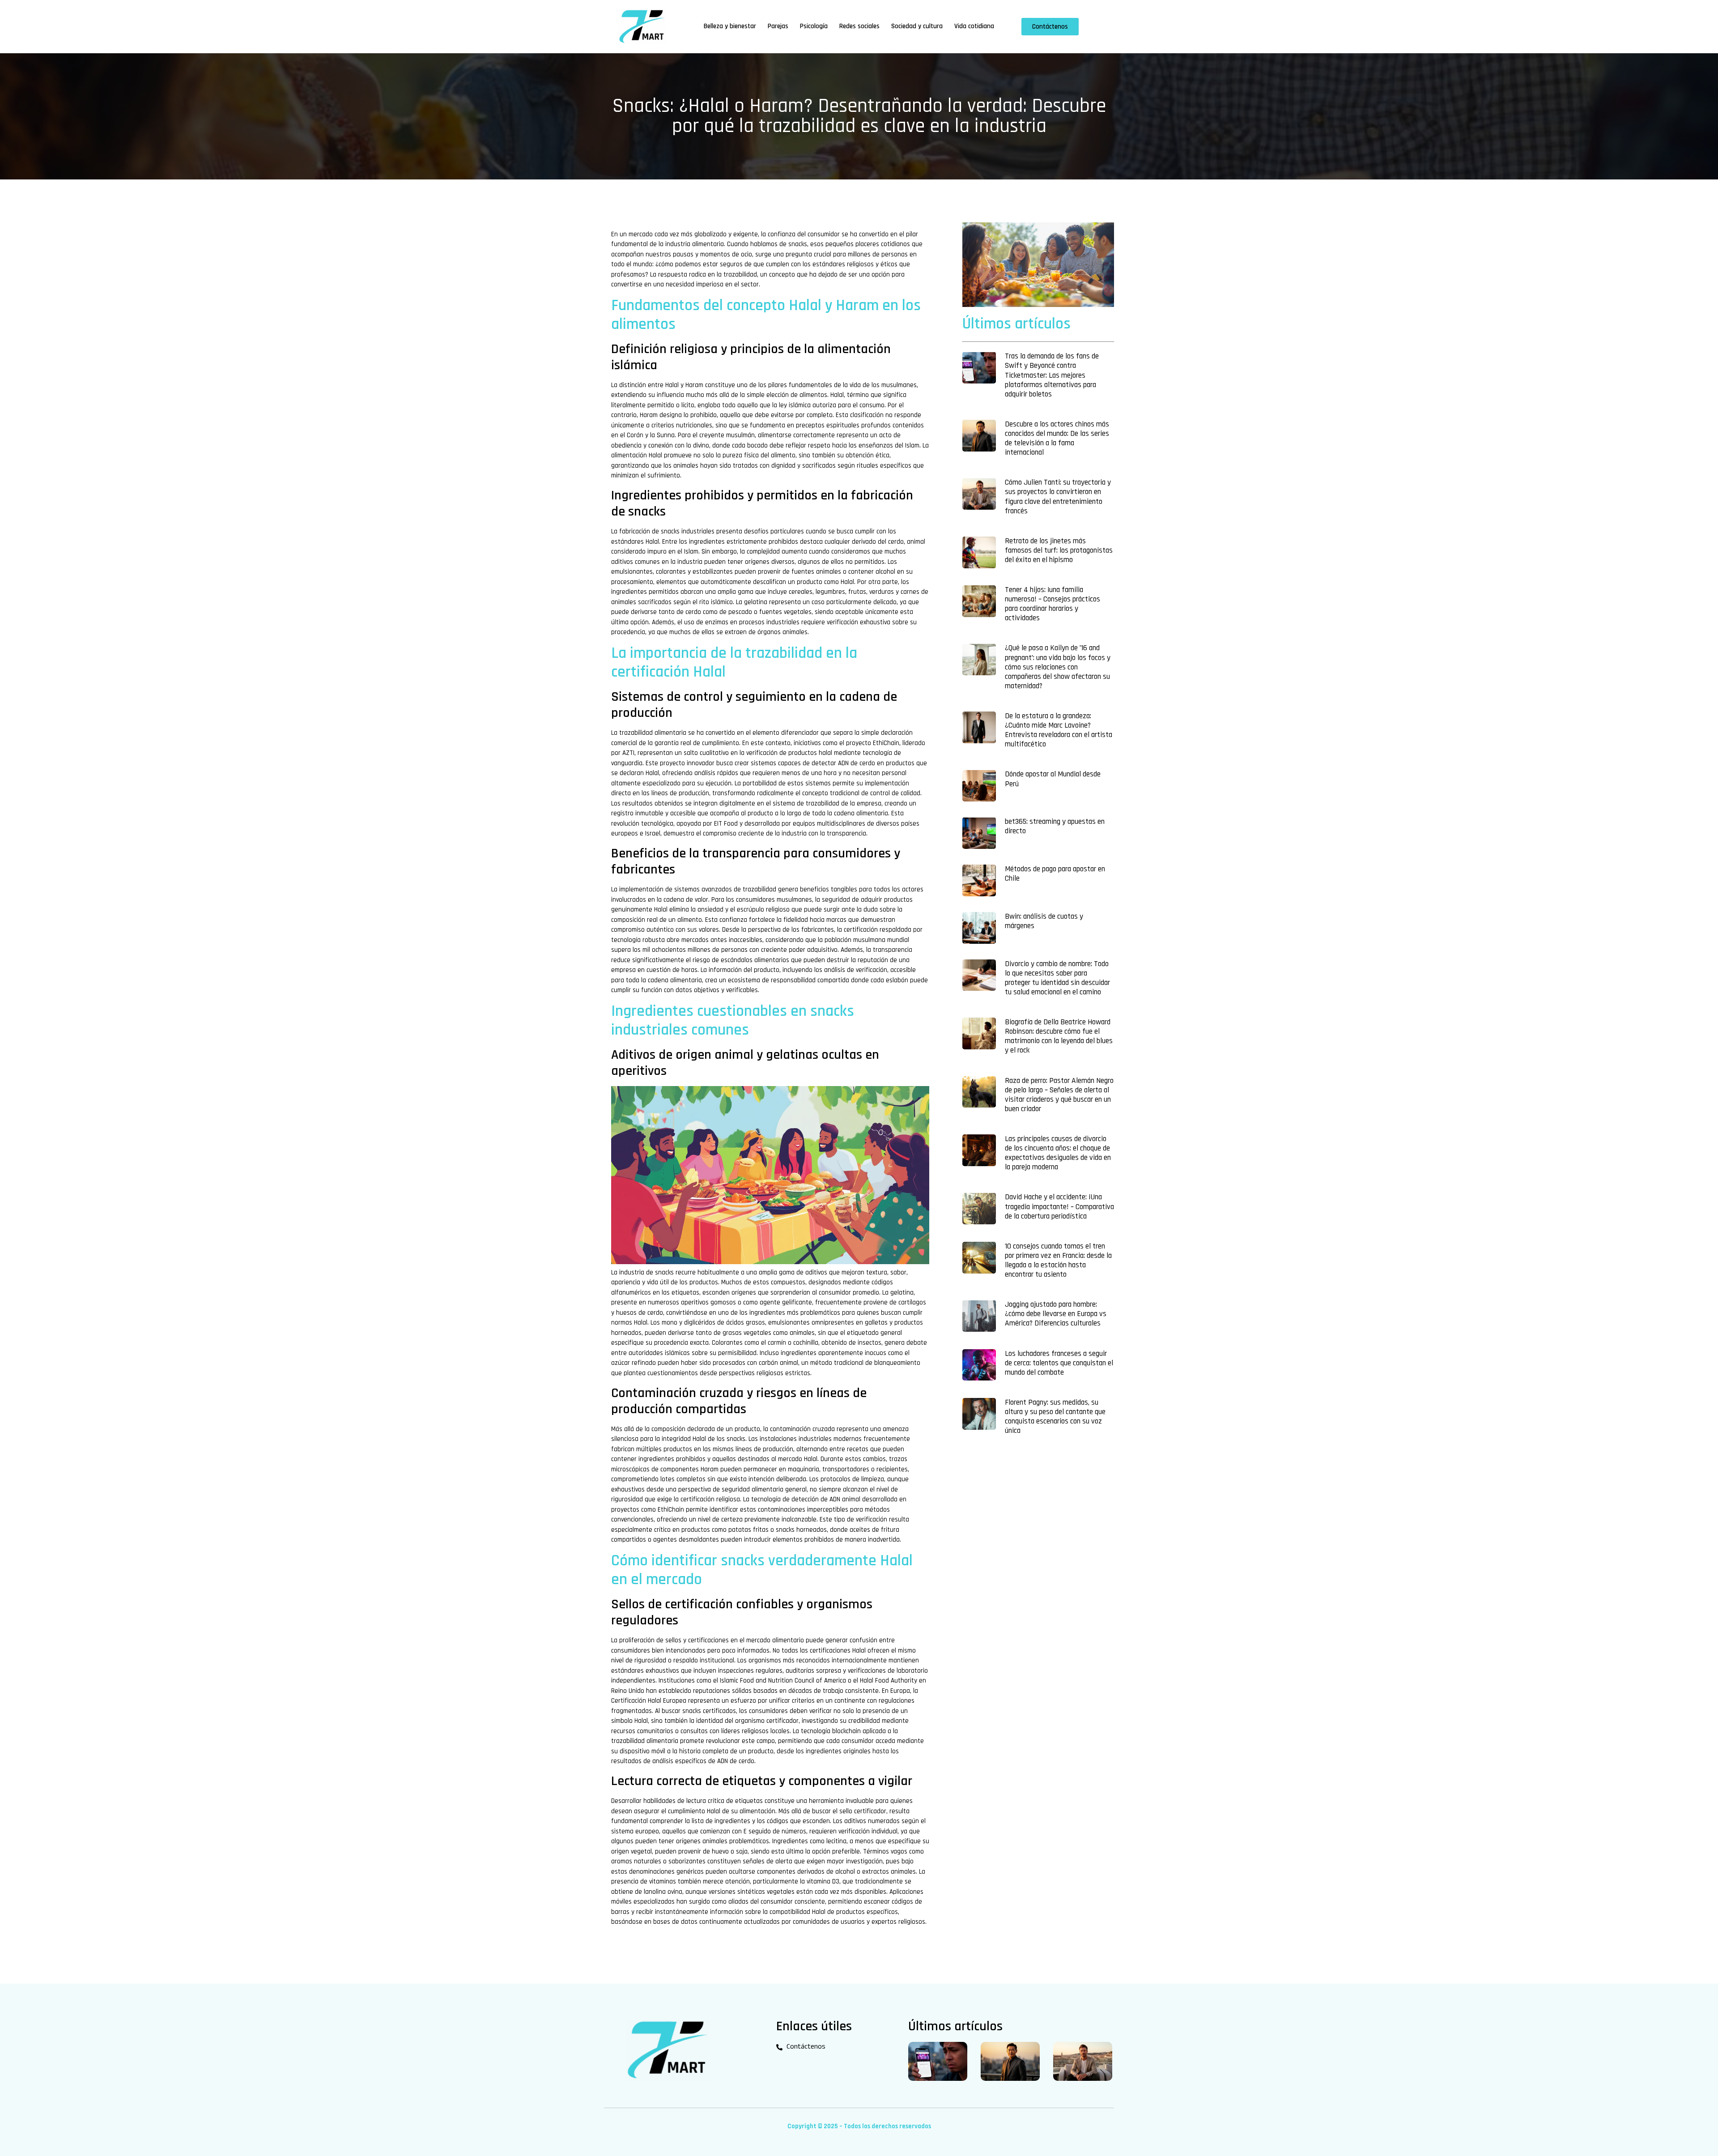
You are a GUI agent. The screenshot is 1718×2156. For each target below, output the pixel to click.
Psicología (814, 26)
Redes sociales (859, 26)
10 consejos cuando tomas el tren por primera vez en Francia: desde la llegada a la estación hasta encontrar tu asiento (1058, 1260)
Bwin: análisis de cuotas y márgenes (1044, 921)
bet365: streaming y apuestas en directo (1055, 826)
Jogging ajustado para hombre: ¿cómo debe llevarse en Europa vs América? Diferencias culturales (1056, 1314)
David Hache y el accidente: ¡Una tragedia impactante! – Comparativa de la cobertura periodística (1059, 1206)
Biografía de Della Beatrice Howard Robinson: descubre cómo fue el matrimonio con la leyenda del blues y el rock (1059, 1036)
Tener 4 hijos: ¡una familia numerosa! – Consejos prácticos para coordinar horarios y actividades (1052, 604)
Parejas (778, 26)
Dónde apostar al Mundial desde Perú (1053, 779)
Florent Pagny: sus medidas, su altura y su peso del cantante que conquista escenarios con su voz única (1055, 1417)
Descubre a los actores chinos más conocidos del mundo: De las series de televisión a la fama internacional (1057, 438)
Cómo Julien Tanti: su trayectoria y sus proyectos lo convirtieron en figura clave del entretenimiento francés (1058, 496)
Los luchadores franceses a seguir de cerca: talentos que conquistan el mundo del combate (1059, 1363)
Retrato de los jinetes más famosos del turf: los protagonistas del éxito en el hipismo (1059, 550)
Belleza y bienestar (730, 26)
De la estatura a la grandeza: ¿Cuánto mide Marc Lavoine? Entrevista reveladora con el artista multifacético (1059, 730)
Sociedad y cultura (917, 26)
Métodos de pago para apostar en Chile (1055, 874)
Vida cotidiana (974, 26)
